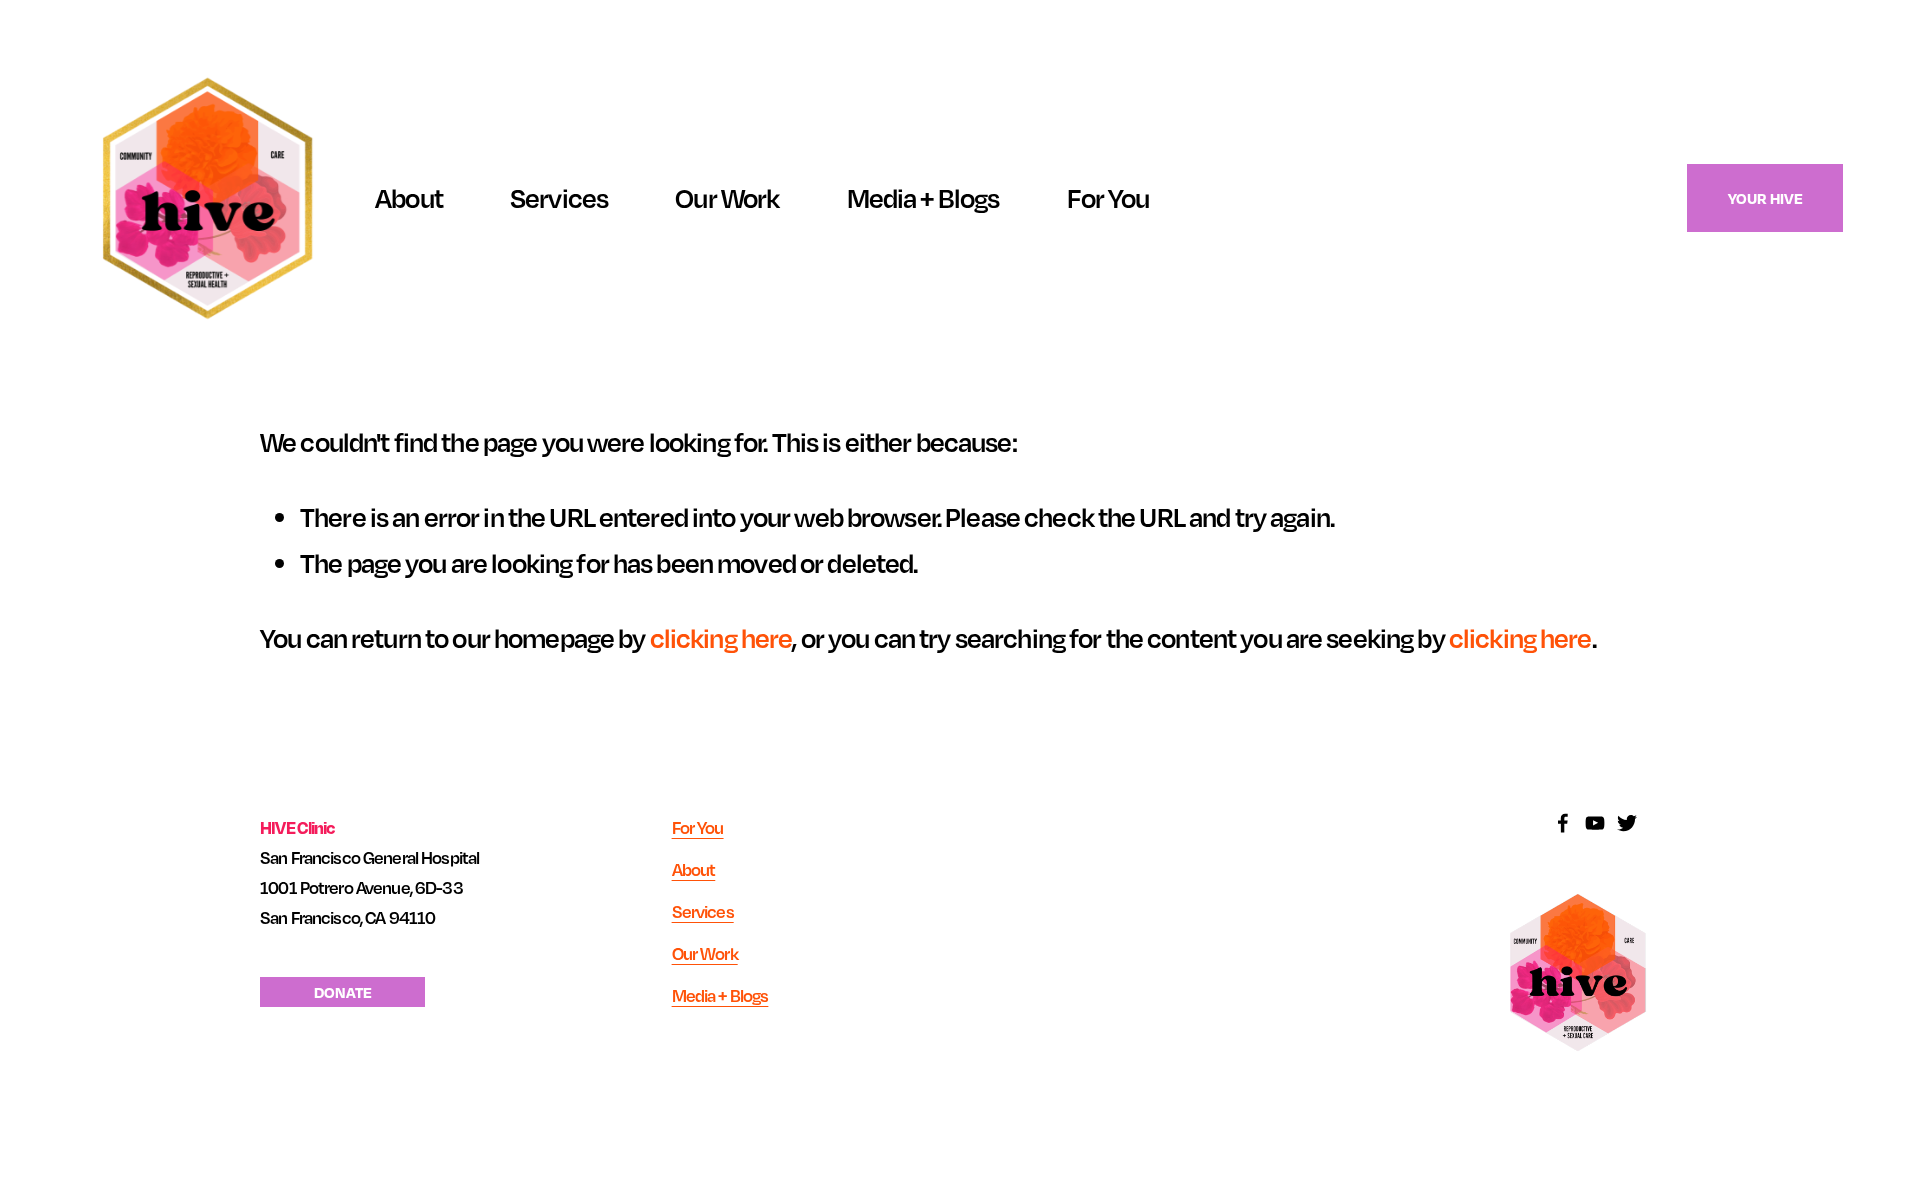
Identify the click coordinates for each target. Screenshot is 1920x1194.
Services (559, 197)
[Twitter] (1627, 823)
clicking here (721, 637)
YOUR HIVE (1765, 198)
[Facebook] (1563, 823)
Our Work (727, 197)
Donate (343, 992)
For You (698, 827)
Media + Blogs (923, 197)
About (409, 197)
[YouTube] (1595, 823)
